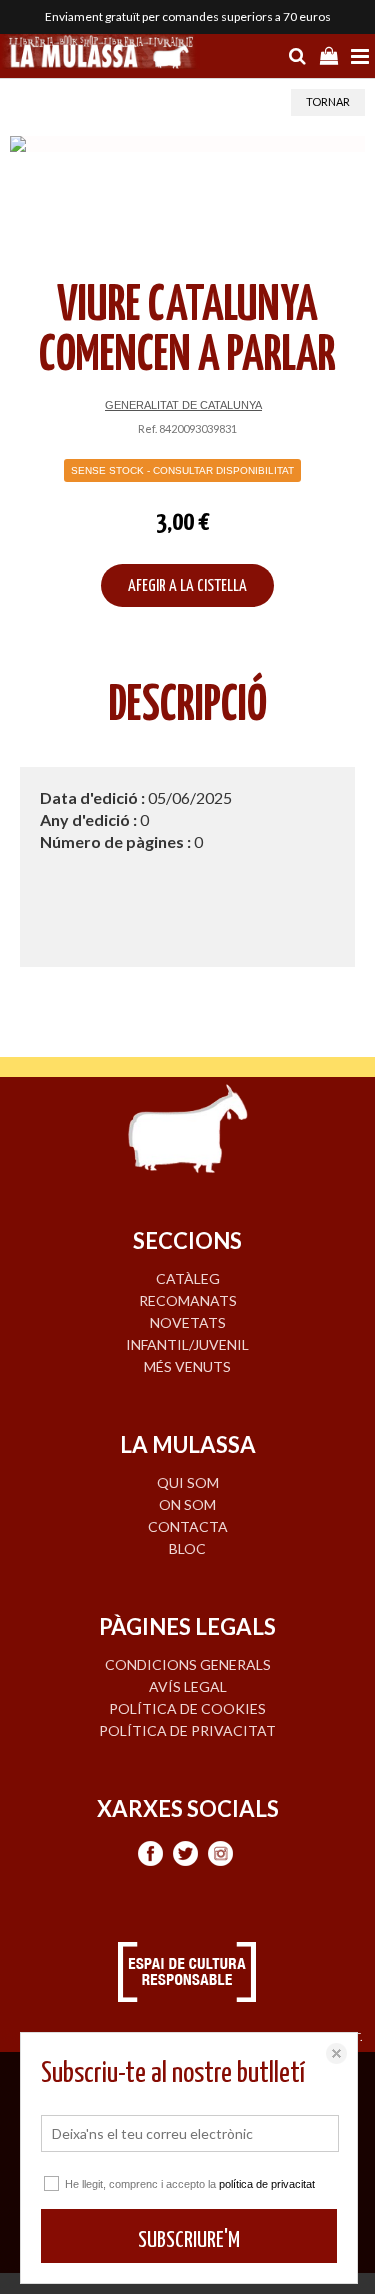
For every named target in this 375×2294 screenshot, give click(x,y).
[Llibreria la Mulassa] (100, 54)
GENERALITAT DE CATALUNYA (183, 405)
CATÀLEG (188, 1278)
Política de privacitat (187, 1730)
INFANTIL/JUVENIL (187, 1344)
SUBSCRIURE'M (189, 2240)
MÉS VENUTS (187, 1366)
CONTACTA (188, 1526)
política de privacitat (267, 2184)
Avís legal (188, 1686)
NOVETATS (188, 1322)
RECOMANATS (188, 1300)
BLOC (187, 1548)
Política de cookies (187, 1708)
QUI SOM (188, 1482)
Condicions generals (188, 1664)
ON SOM (187, 1504)
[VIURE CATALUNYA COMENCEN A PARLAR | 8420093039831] (187, 144)
